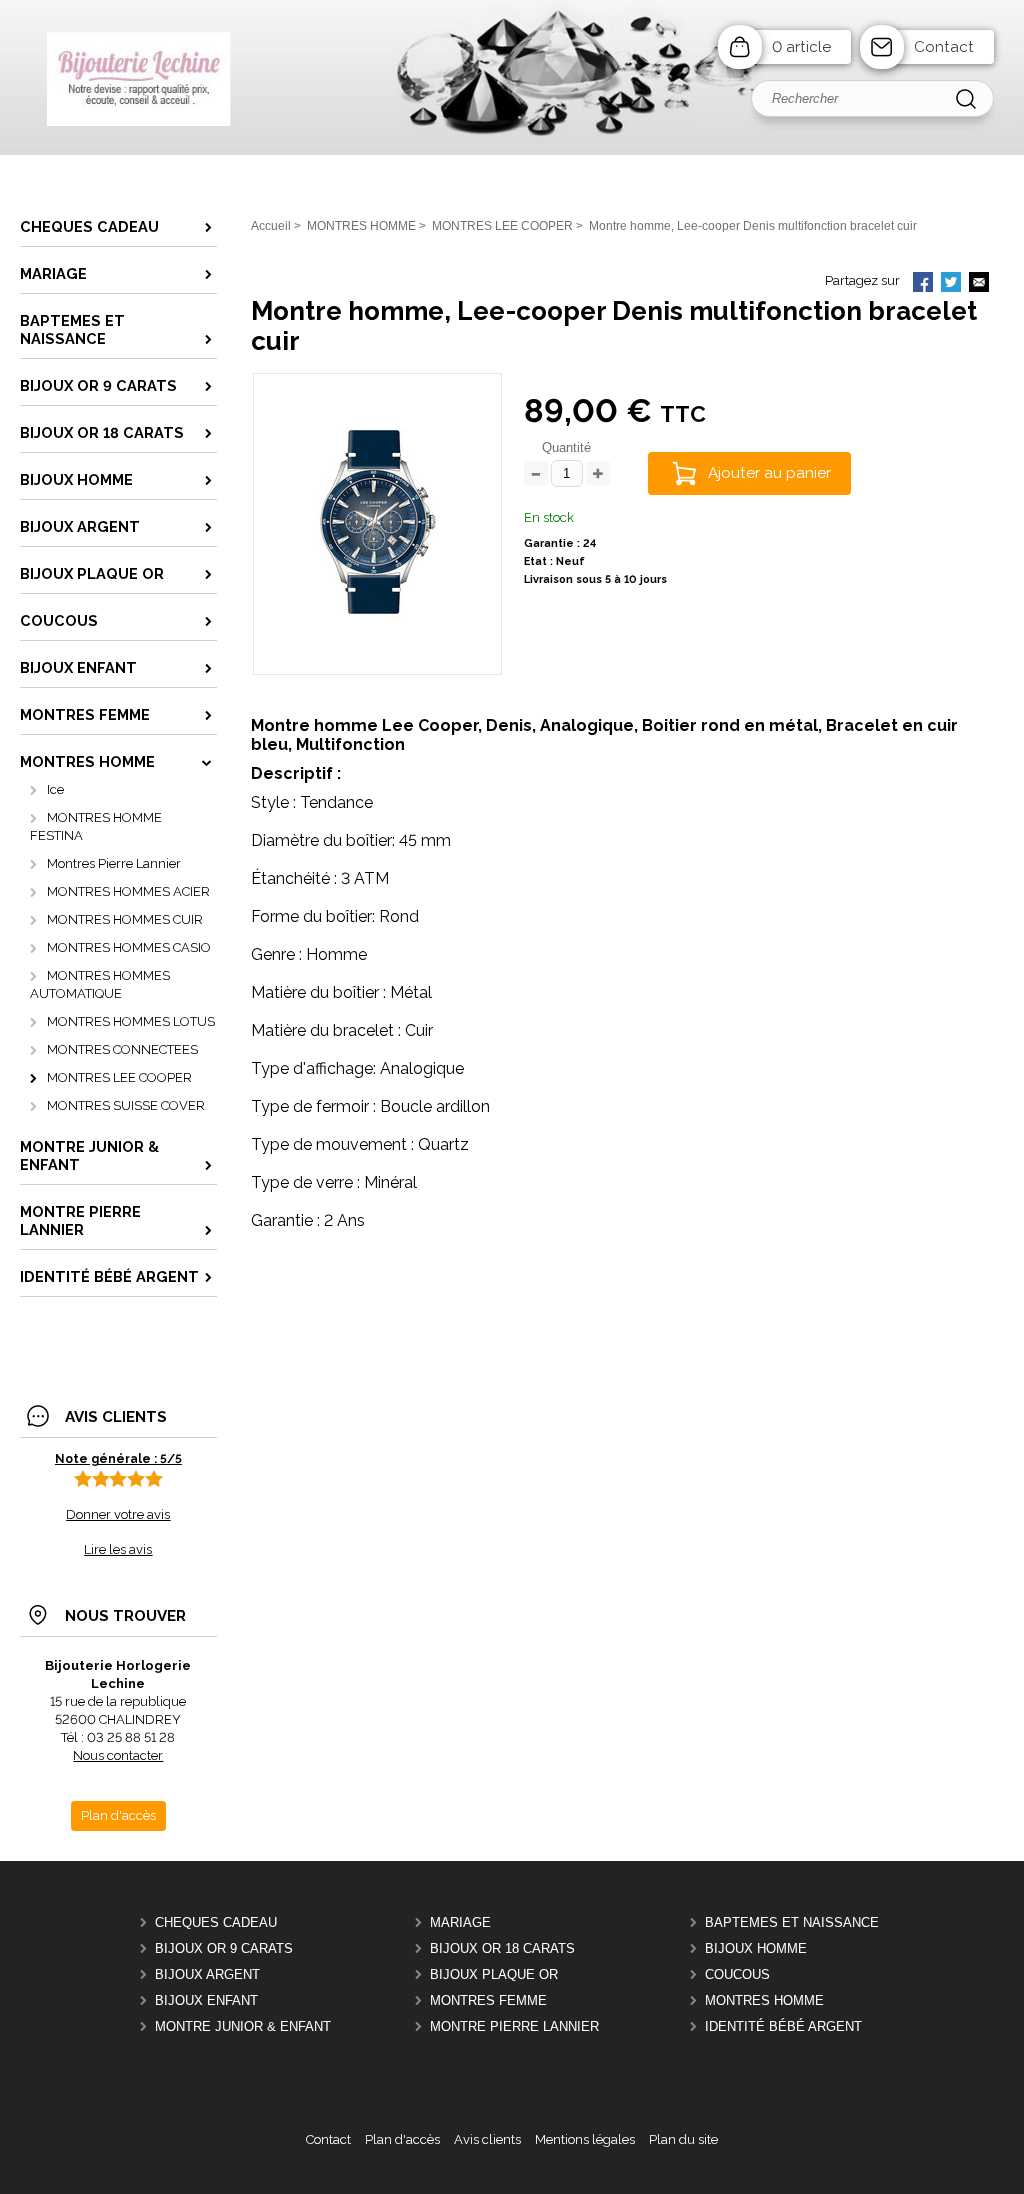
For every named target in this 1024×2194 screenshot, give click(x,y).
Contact (944, 47)
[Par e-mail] (979, 284)
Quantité (566, 447)
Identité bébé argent (783, 2026)
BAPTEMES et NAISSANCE (792, 1922)
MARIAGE (460, 1922)
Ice (55, 789)
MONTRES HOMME (764, 2000)
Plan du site (683, 2139)
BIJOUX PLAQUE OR (494, 1974)
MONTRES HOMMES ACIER (128, 891)
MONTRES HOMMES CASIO (129, 947)
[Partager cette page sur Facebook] (923, 284)
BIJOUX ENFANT (206, 2000)
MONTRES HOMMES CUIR (125, 919)
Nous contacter (118, 1755)
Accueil (271, 226)
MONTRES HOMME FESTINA (96, 826)
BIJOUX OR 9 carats (224, 1948)
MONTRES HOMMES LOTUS (131, 1021)
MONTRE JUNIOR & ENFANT (243, 2026)
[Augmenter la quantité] (598, 474)
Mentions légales (585, 2139)
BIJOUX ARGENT (207, 1974)
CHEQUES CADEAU (216, 1922)
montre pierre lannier (514, 2026)
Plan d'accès (402, 2139)
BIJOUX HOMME (756, 1948)
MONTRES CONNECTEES (122, 1049)
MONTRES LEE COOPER (119, 1077)
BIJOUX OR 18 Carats (502, 1948)
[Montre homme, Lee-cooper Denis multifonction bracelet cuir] (377, 643)
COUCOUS (737, 1974)
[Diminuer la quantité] (536, 474)
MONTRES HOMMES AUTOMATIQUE (100, 984)
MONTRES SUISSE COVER (126, 1105)
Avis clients (487, 2139)
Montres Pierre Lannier (114, 863)
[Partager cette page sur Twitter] (951, 284)
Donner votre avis (118, 1514)
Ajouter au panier (769, 473)
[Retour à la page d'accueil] (512, 150)
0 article (801, 47)
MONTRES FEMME (488, 2000)
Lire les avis (118, 1549)
